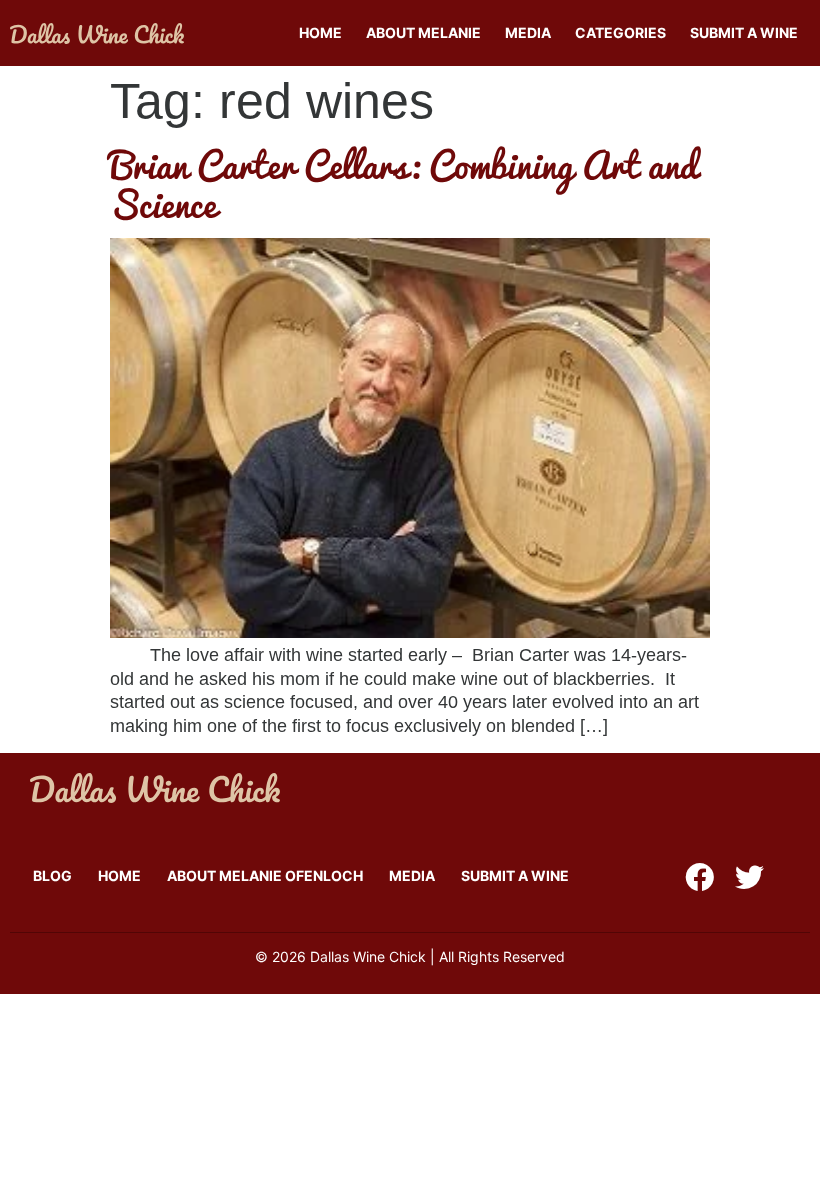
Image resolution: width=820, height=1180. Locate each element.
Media (528, 32)
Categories (620, 32)
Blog (52, 875)
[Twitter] (749, 877)
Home (320, 32)
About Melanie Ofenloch (265, 875)
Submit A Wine (744, 32)
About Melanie (423, 32)
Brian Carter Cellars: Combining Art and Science (404, 183)
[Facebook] (699, 877)
